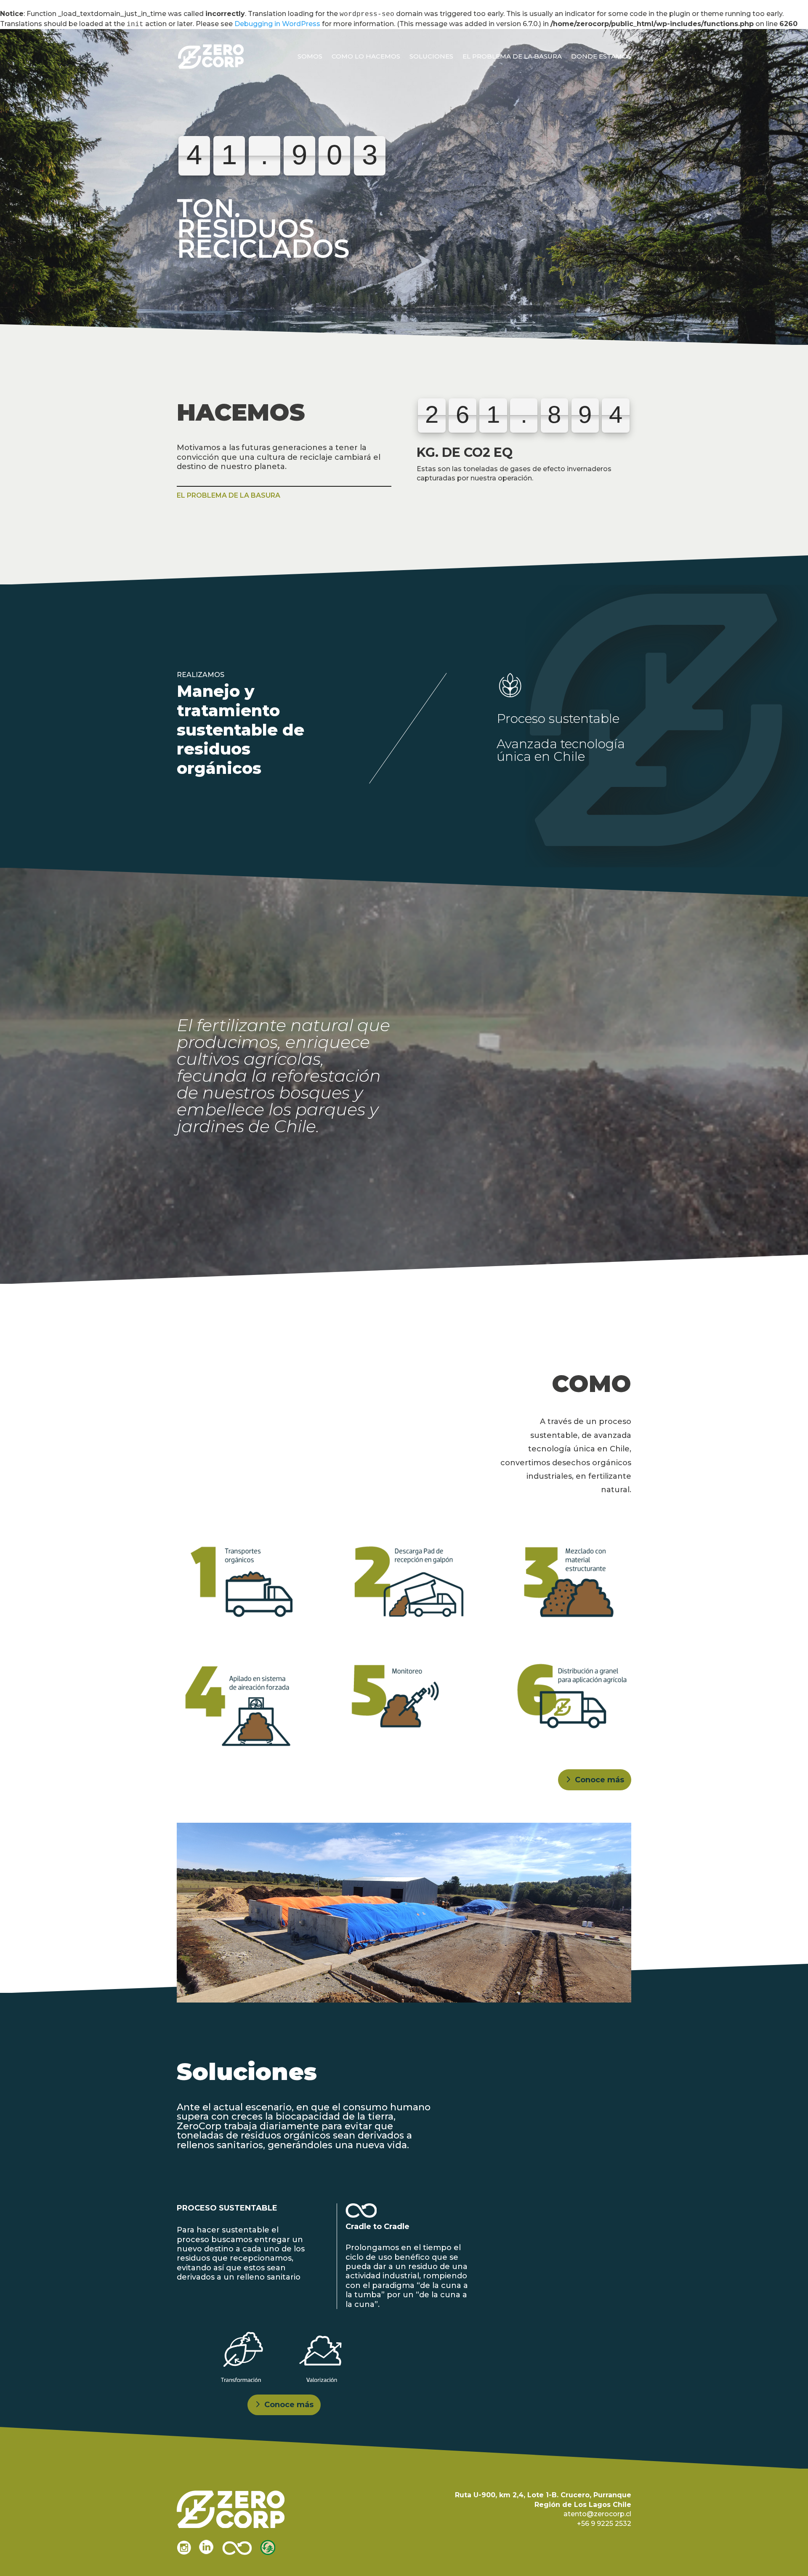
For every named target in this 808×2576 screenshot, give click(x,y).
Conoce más (599, 1780)
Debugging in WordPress (277, 24)
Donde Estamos (601, 56)
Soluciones (431, 56)
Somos (310, 56)
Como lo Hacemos (366, 56)
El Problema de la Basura (512, 56)
